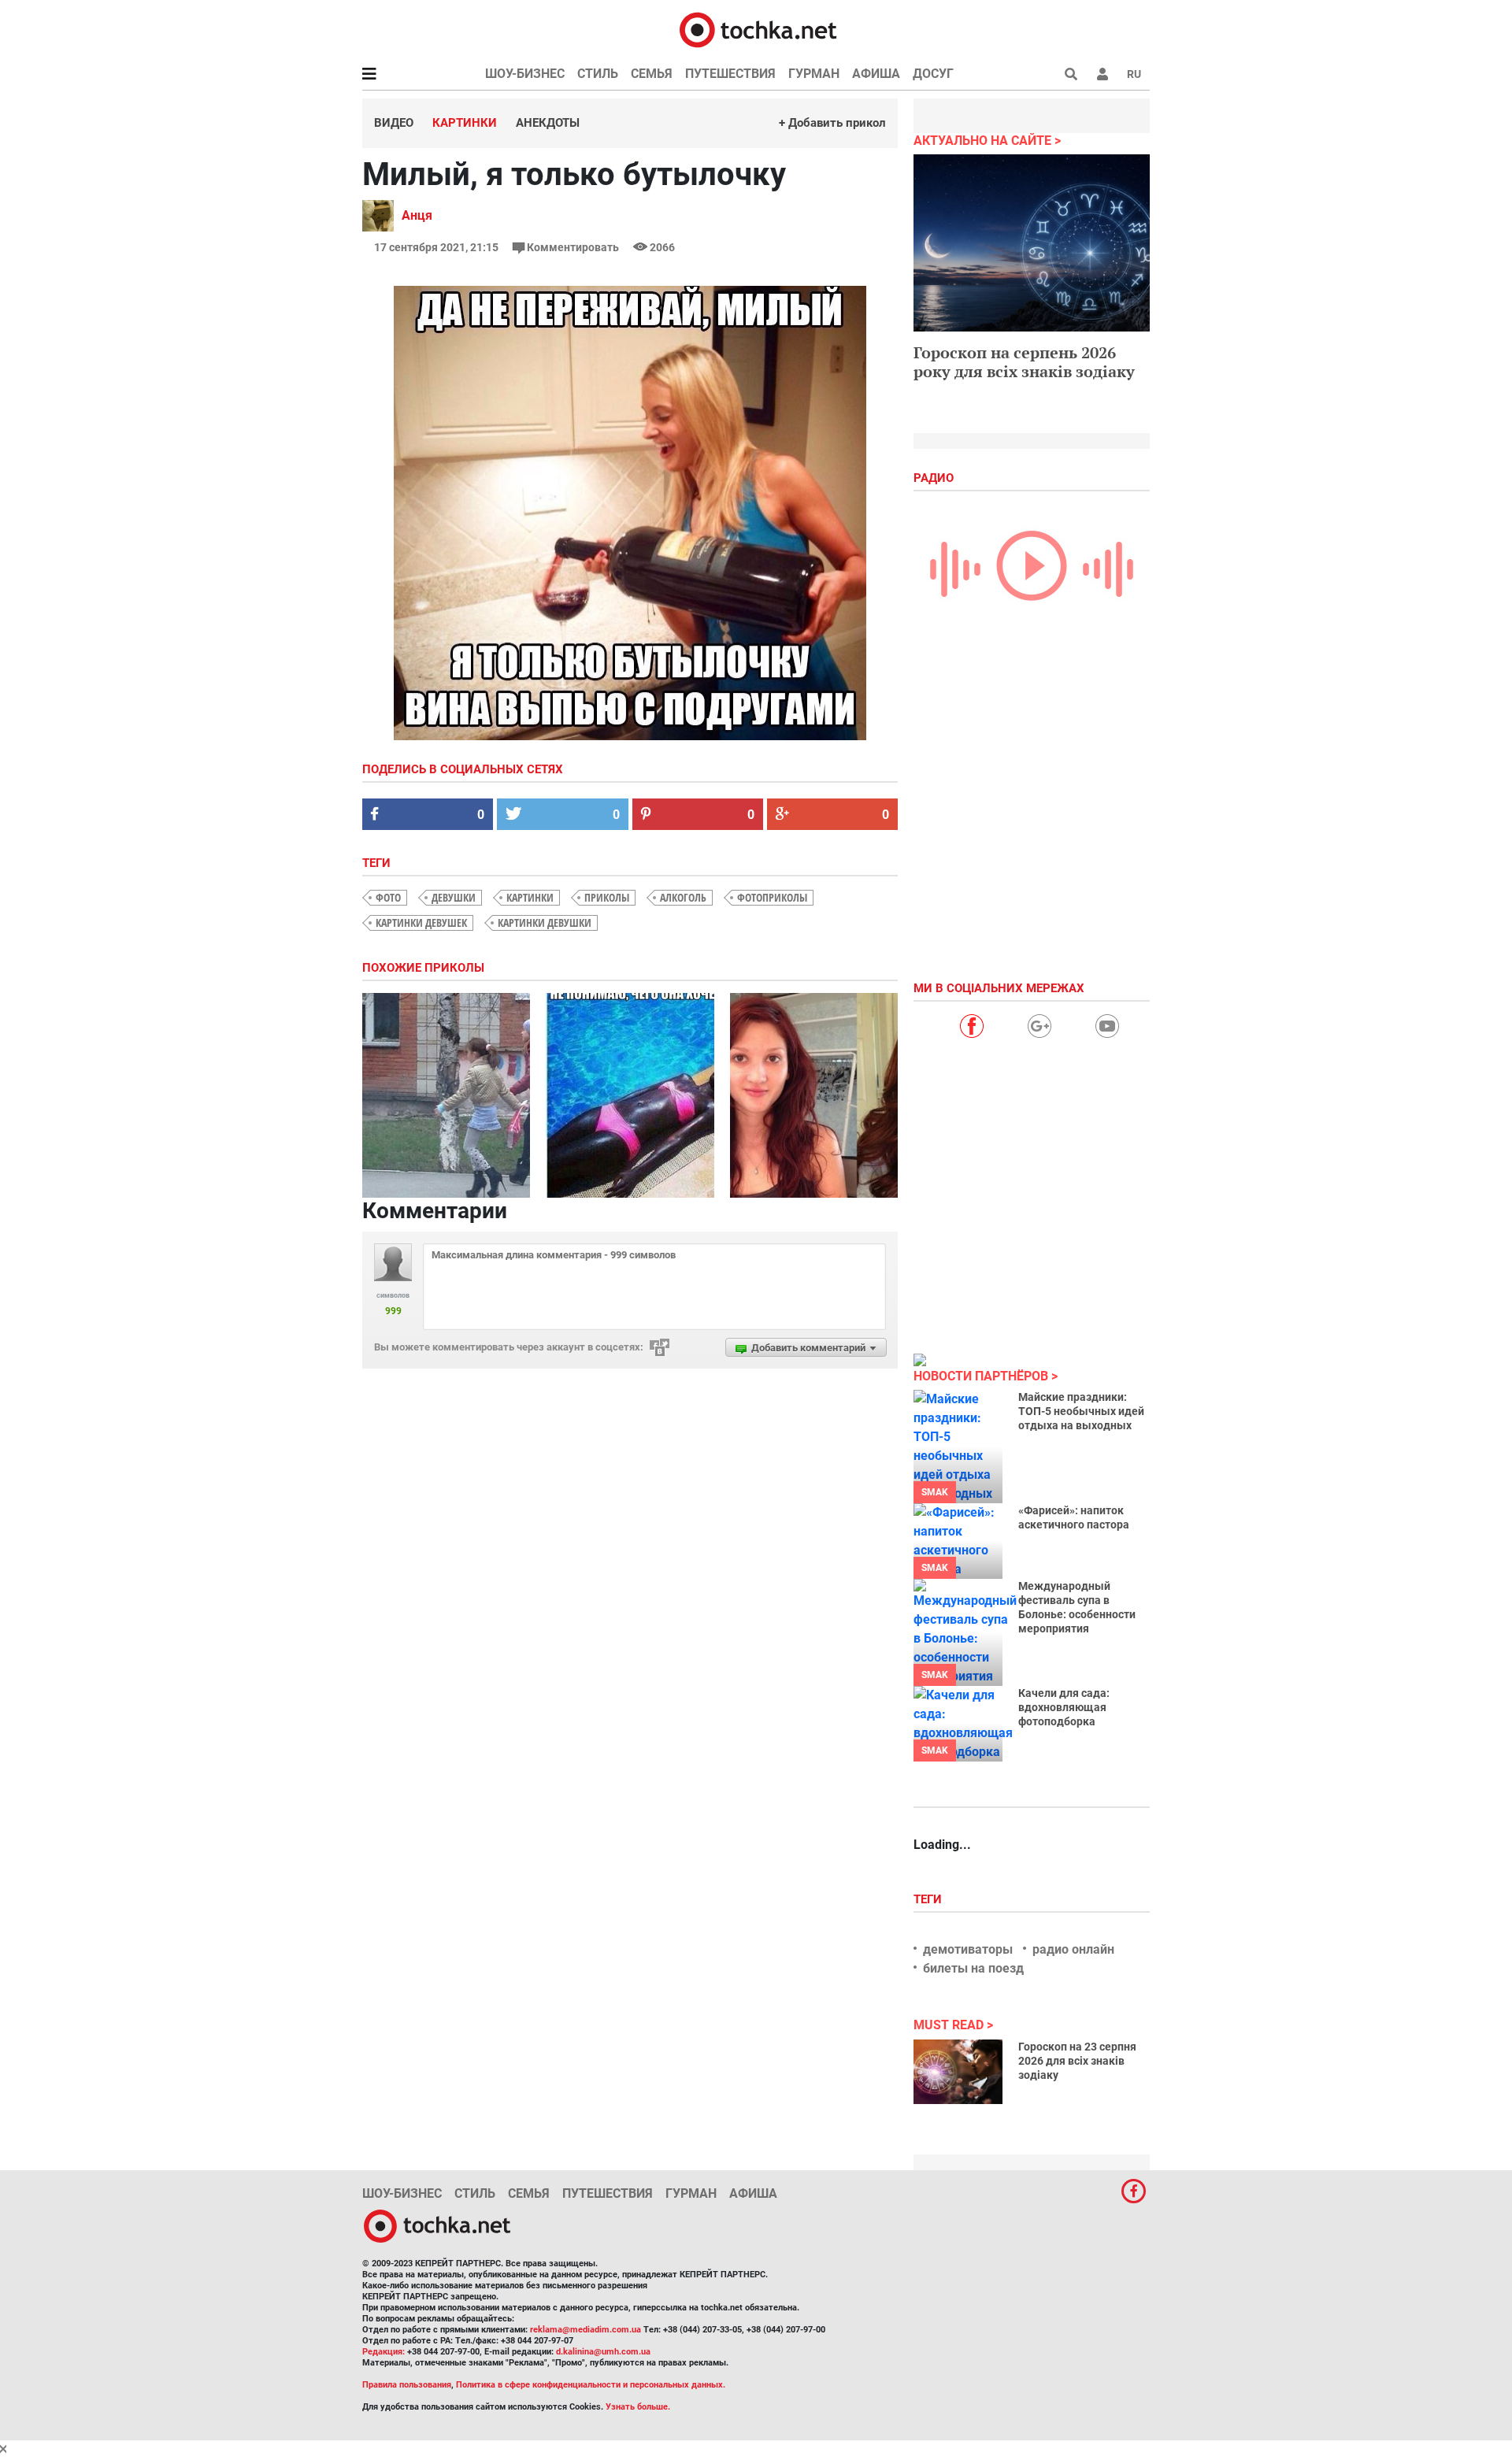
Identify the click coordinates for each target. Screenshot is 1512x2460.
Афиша (876, 74)
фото (388, 897)
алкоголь (683, 897)
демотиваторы (968, 1949)
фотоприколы (772, 897)
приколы (607, 897)
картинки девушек (421, 922)
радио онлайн (1073, 1949)
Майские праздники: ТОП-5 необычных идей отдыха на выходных (1081, 1411)
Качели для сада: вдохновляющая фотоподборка (1064, 1707)
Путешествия (730, 74)
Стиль (598, 74)
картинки (530, 897)
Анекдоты (548, 123)
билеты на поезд (973, 1968)
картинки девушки (545, 922)
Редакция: (384, 2352)
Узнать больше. (638, 2407)
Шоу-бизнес (525, 74)
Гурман (814, 74)
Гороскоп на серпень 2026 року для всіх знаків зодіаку (1024, 362)
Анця (417, 215)
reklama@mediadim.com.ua (586, 2330)
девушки (454, 897)
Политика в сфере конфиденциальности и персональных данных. (591, 2385)
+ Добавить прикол (832, 123)
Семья (652, 74)
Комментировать (573, 247)
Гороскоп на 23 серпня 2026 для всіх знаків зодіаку (1077, 2061)
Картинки (465, 123)
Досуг (933, 74)
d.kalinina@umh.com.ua (603, 2352)
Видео (394, 123)
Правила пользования (407, 2385)
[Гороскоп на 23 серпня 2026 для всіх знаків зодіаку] (958, 2072)
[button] (1102, 74)
